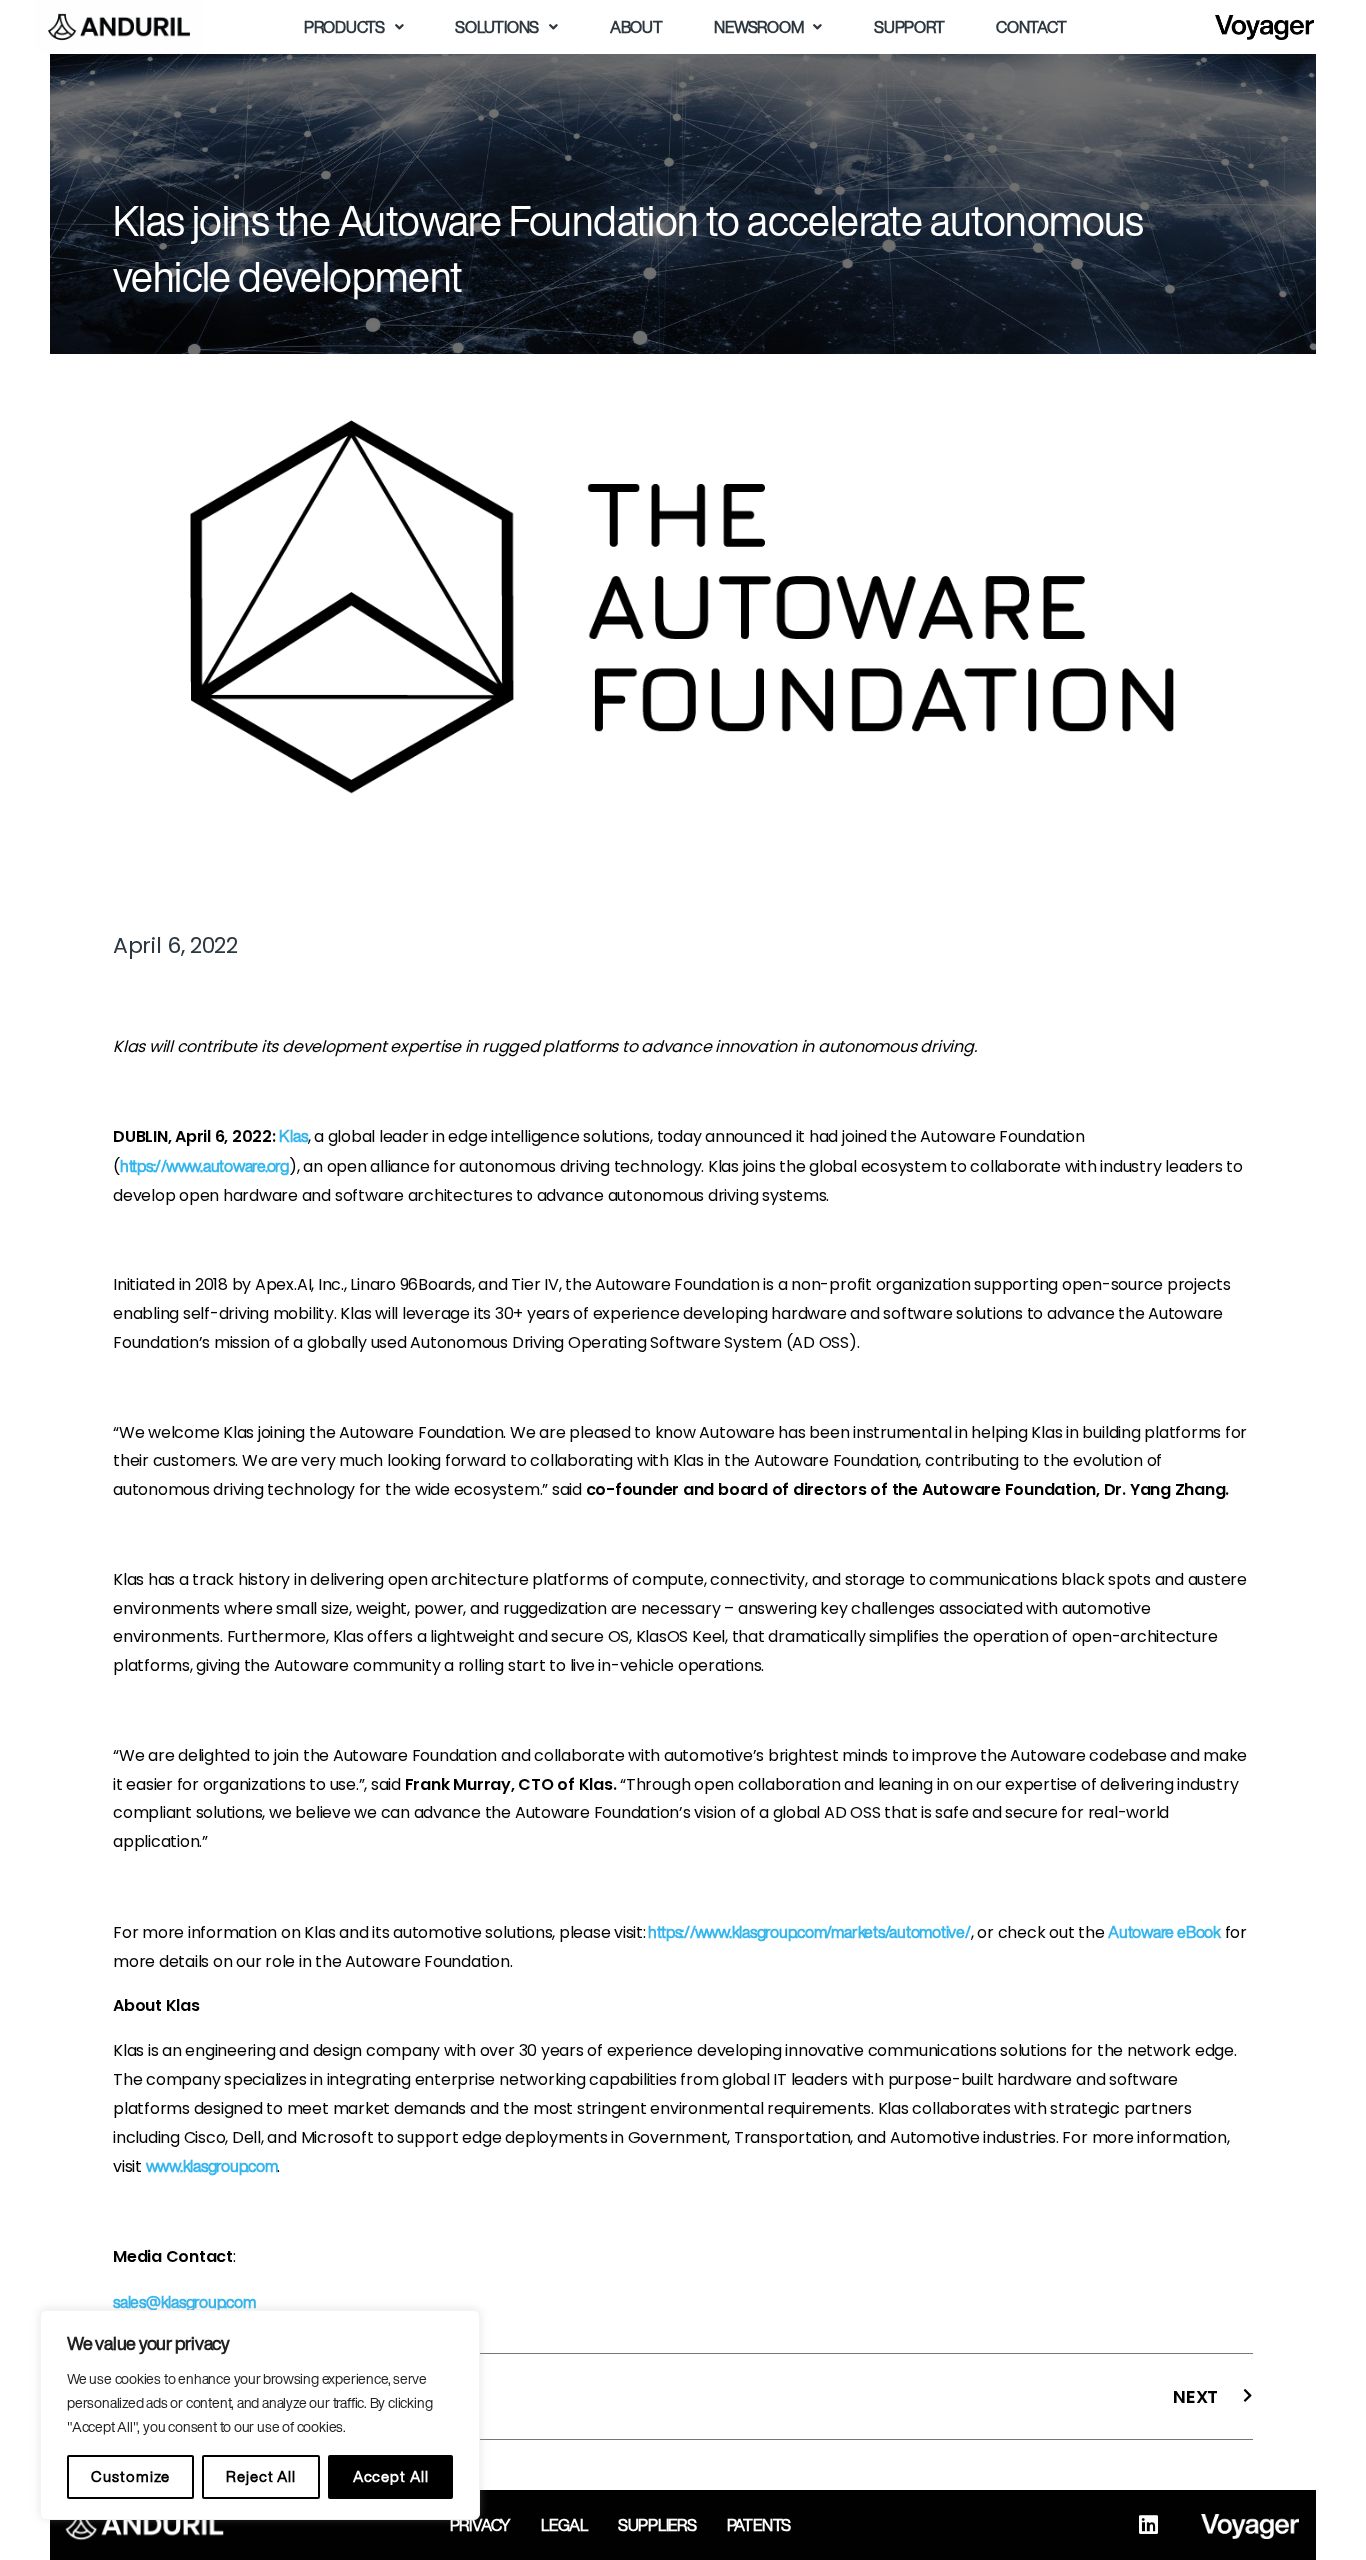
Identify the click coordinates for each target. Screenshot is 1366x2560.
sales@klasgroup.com (184, 2302)
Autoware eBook (1164, 1932)
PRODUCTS (344, 27)
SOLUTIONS (497, 27)
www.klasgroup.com (212, 2166)
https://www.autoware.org (204, 1166)
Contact (1031, 27)
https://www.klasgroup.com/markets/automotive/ (808, 1932)
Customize (130, 2476)
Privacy (480, 2525)
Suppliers (657, 2525)
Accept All (391, 2476)
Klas (293, 1136)
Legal (564, 2525)
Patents (759, 2525)
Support (909, 27)
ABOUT (636, 27)
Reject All (261, 2476)
